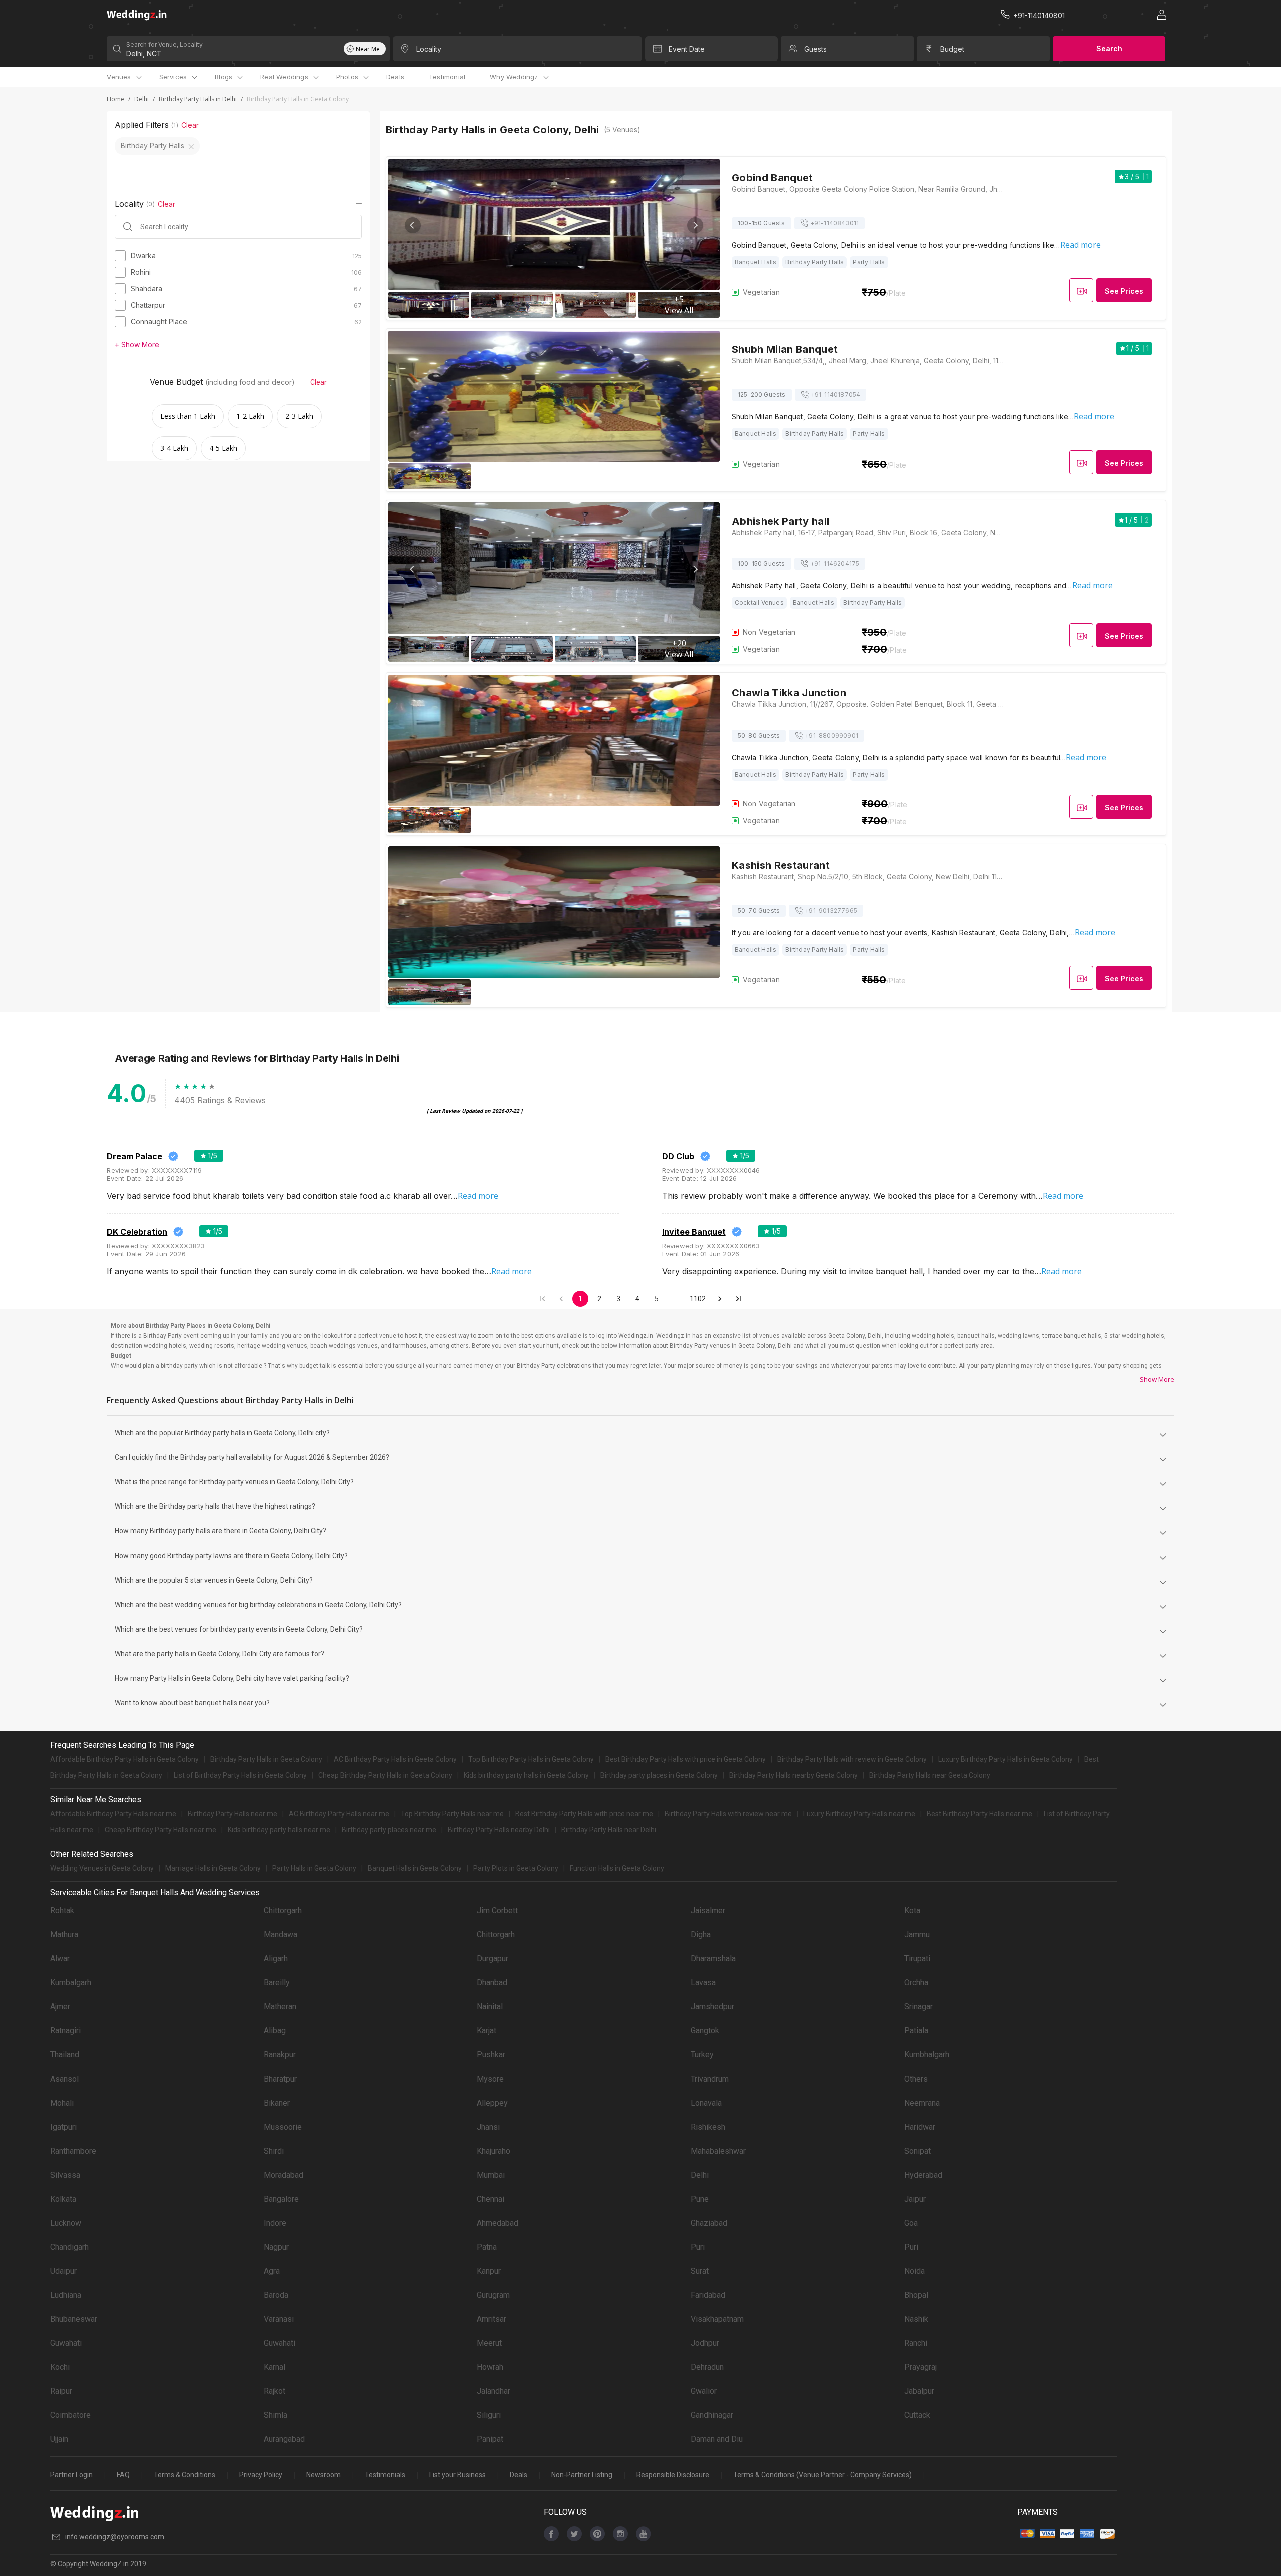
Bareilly (277, 1983)
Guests (815, 49)
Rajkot (274, 2391)
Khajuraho (494, 2151)
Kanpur (489, 2271)
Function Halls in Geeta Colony (617, 1868)
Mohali (62, 2103)
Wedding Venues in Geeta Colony (102, 1868)
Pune (700, 2199)
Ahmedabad (498, 2223)
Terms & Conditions (184, 2475)
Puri (698, 2247)
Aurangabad (284, 2439)
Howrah (490, 2367)
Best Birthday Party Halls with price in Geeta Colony (686, 1759)
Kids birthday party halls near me (279, 1830)
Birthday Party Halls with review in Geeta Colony (852, 1759)
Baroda (276, 2295)
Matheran (280, 2007)
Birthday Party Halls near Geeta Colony (930, 1775)
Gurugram (493, 2295)
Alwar (60, 1959)
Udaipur (63, 2271)
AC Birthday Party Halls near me (339, 1814)
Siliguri (489, 2415)
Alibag (275, 2031)
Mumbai (491, 2175)
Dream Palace (134, 1156)
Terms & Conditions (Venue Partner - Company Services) (822, 2475)
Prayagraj (920, 2367)
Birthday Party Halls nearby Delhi (499, 1830)
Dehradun (707, 2367)
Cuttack (917, 2415)
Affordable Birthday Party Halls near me (113, 1814)
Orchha (916, 1983)
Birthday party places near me (389, 1830)
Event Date (687, 49)
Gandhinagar (712, 2415)
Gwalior (704, 2391)
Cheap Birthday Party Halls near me (160, 1830)
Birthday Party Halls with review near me (728, 1814)
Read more (1081, 245)
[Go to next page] (720, 1299)
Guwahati (66, 2343)
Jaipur (915, 2199)
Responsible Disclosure (673, 2475)
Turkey (702, 2055)
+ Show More (137, 345)
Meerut (489, 2343)
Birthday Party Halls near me (232, 1814)
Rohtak (62, 1911)
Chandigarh (69, 2247)
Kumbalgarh (71, 1983)
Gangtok (705, 2031)
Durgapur (493, 1959)
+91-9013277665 (831, 911)
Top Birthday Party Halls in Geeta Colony (531, 1759)
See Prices (1124, 291)
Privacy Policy (261, 2475)
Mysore (490, 2079)
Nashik (916, 2319)
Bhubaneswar (74, 2319)
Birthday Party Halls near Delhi (609, 1830)
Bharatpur (280, 2079)
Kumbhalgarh (927, 2055)
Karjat (487, 2031)
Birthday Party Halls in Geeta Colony (266, 1759)
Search (1109, 48)
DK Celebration (137, 1232)
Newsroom (324, 2475)
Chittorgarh (283, 1911)
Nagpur (276, 2247)
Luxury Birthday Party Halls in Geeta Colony (1006, 1759)
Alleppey (492, 2103)
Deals (395, 77)
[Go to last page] (739, 1299)
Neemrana (922, 2103)
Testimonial (447, 77)
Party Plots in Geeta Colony (516, 1868)
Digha (701, 1935)
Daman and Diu (717, 2439)
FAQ (123, 2475)
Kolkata (63, 2199)
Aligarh (276, 1959)
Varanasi (279, 2319)
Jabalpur (919, 2391)
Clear (190, 125)
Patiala (916, 2031)
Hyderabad (923, 2175)
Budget (952, 49)
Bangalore (281, 2199)
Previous (413, 225)
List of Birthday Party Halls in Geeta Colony (240, 1775)
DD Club (678, 1156)
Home (115, 99)
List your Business (458, 2475)
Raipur (61, 2391)
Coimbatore (70, 2415)
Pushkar (491, 2055)
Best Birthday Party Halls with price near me (584, 1814)
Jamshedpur (712, 2007)
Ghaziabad (709, 2223)
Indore (275, 2223)
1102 (698, 1299)
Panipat (490, 2439)
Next (695, 225)
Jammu (917, 1935)
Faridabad (708, 2295)
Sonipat (917, 2151)
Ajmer (60, 2007)
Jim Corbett (497, 1911)
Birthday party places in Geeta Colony (659, 1775)
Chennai (491, 2199)
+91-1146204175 (835, 563)
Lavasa (703, 1983)
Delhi (141, 99)
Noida (914, 2271)
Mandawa (280, 1935)
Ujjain (59, 2439)
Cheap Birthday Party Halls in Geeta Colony (385, 1775)
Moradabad (283, 2175)
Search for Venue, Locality (164, 44)
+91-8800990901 (831, 735)
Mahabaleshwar (718, 2151)
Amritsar (492, 2319)
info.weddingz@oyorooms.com (115, 2537)
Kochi (60, 2367)
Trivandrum (710, 2079)
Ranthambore (73, 2151)
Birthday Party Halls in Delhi (198, 99)
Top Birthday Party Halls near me (452, 1814)
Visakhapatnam (717, 2319)
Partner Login (71, 2475)
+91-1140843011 (835, 223)
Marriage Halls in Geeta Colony (213, 1868)
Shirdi (274, 2151)
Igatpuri (63, 2127)
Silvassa (65, 2175)
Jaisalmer (708, 1911)
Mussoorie (283, 2127)
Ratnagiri (65, 2031)
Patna (487, 2247)
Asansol (64, 2079)
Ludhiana (66, 2295)
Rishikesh (708, 2127)
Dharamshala (713, 1959)
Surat (700, 2271)
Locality (429, 49)
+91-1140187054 (836, 395)
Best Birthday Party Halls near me (980, 1814)
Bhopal (916, 2295)
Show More (1157, 1379)
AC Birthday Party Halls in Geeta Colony (395, 1759)
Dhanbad (492, 1983)
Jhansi (488, 2127)
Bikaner (277, 2103)
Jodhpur (705, 2343)
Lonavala (706, 2103)
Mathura (64, 1935)
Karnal (274, 2367)
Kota (912, 1911)
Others (916, 2079)
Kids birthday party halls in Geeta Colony (526, 1775)
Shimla (275, 2415)
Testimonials (385, 2475)
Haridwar (920, 2127)
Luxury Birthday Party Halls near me (859, 1814)
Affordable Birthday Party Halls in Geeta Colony (124, 1759)
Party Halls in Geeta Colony (314, 1868)
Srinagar (918, 2007)
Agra (272, 2271)
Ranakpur (280, 2055)
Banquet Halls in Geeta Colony (415, 1868)
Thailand (65, 2055)
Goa (911, 2223)
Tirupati (917, 1959)
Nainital (490, 2007)
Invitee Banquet (694, 1232)
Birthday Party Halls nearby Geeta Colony (793, 1775)
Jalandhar (494, 2391)
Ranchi (916, 2343)
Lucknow (66, 2223)
